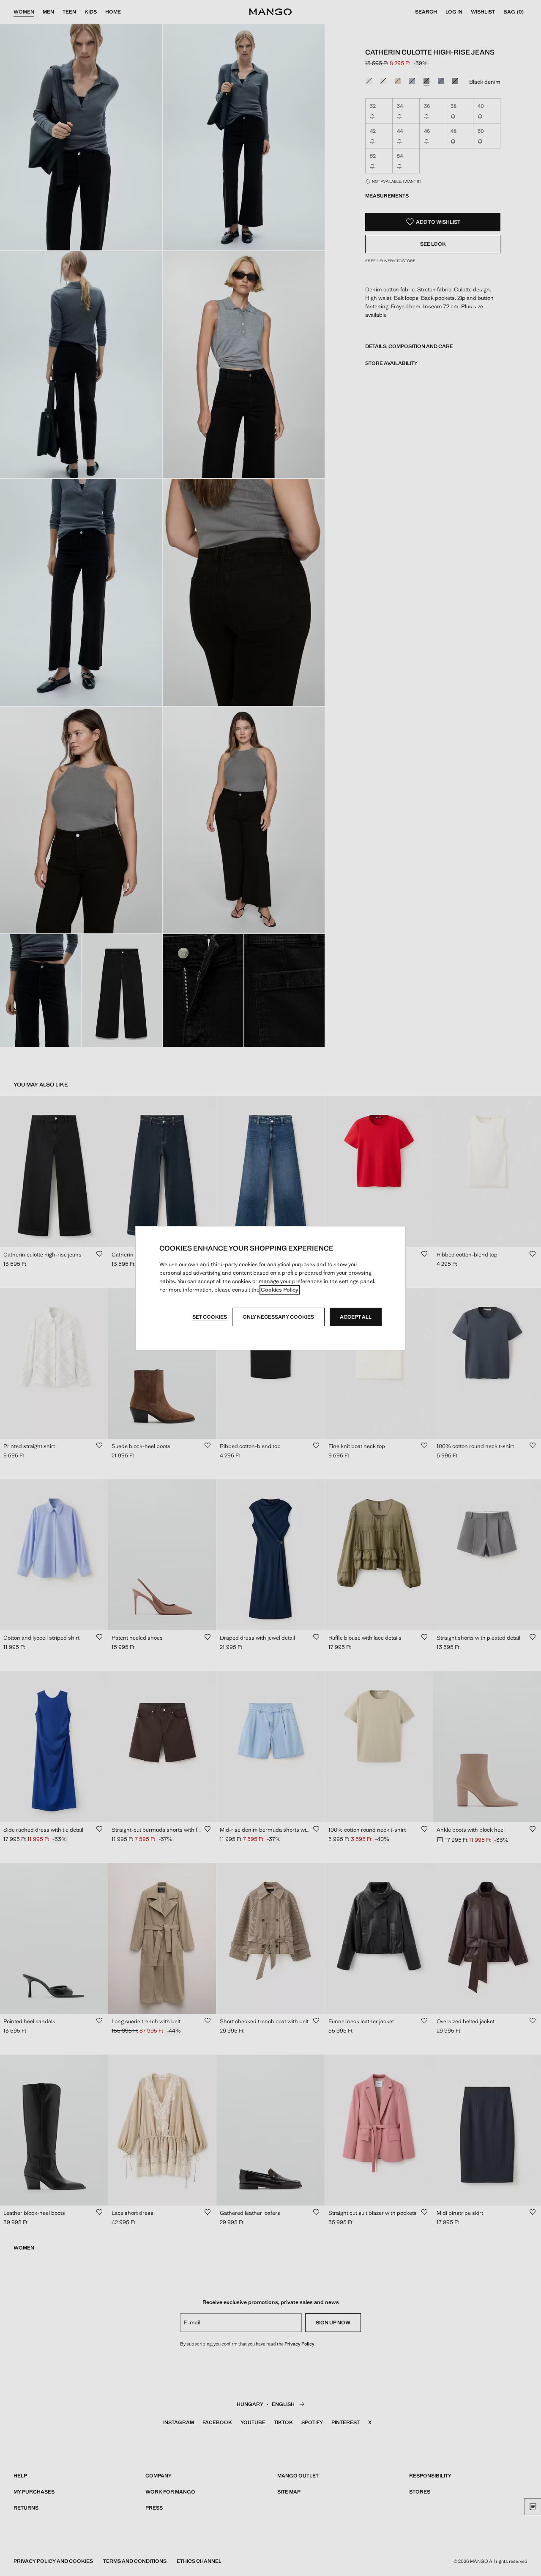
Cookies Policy (280, 1290)
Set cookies (210, 1317)
